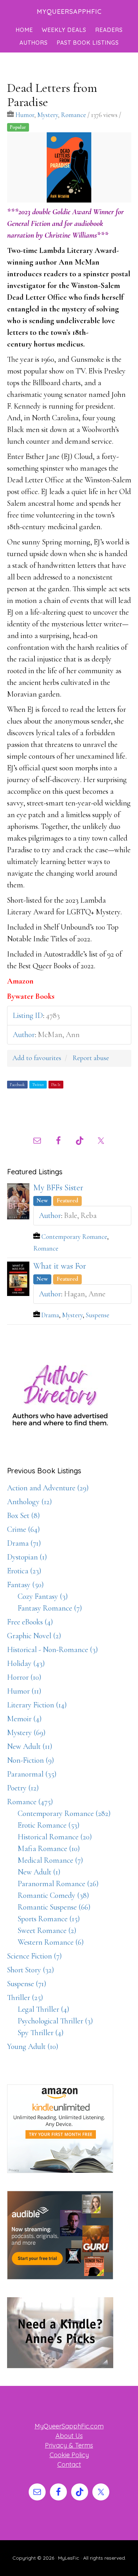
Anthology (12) (30, 1502)
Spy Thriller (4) (41, 2033)
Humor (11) (24, 1691)
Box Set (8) (24, 1516)
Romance (73, 115)
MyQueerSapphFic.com (69, 2426)
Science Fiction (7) (34, 1956)
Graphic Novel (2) (34, 1636)
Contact (69, 2464)
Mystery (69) (26, 1733)
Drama (50, 1315)
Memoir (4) (24, 1719)
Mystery (48, 115)
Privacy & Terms (69, 2445)
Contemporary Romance (74, 1237)
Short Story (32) (31, 1970)
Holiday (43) (26, 1663)
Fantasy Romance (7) (50, 1608)
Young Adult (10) (33, 2046)
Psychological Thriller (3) (55, 2021)
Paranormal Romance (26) (58, 1884)
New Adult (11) (30, 1746)
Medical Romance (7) (50, 1860)
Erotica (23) (24, 1571)
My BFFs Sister (58, 1188)
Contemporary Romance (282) (64, 1813)
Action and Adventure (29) (48, 1488)
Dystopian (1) (27, 1557)
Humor (25, 115)
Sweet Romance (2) (47, 1930)
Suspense (97, 1315)
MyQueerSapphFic (69, 12)
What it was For (60, 1266)
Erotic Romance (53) (49, 1825)
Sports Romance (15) (49, 1919)
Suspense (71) (27, 1984)
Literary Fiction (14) (37, 1705)
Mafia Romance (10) (49, 1849)
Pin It (56, 1085)
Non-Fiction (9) (31, 1760)
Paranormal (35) (32, 1774)
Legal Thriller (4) (44, 2009)
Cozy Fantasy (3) (43, 1596)
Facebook (17, 1085)
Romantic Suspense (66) (54, 1907)
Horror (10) (24, 1677)
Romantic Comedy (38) (53, 1895)
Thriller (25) (25, 1998)
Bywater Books (31, 996)
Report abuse (91, 1058)
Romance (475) (30, 1802)
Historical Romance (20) (55, 1837)
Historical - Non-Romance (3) (53, 1650)
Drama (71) (24, 1543)
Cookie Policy (69, 2455)
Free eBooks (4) (30, 1622)
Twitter (38, 1085)
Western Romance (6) (51, 1942)
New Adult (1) (39, 1872)
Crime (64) (24, 1529)
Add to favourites (37, 1058)
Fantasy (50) (25, 1585)
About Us (69, 2436)
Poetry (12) (23, 1788)
